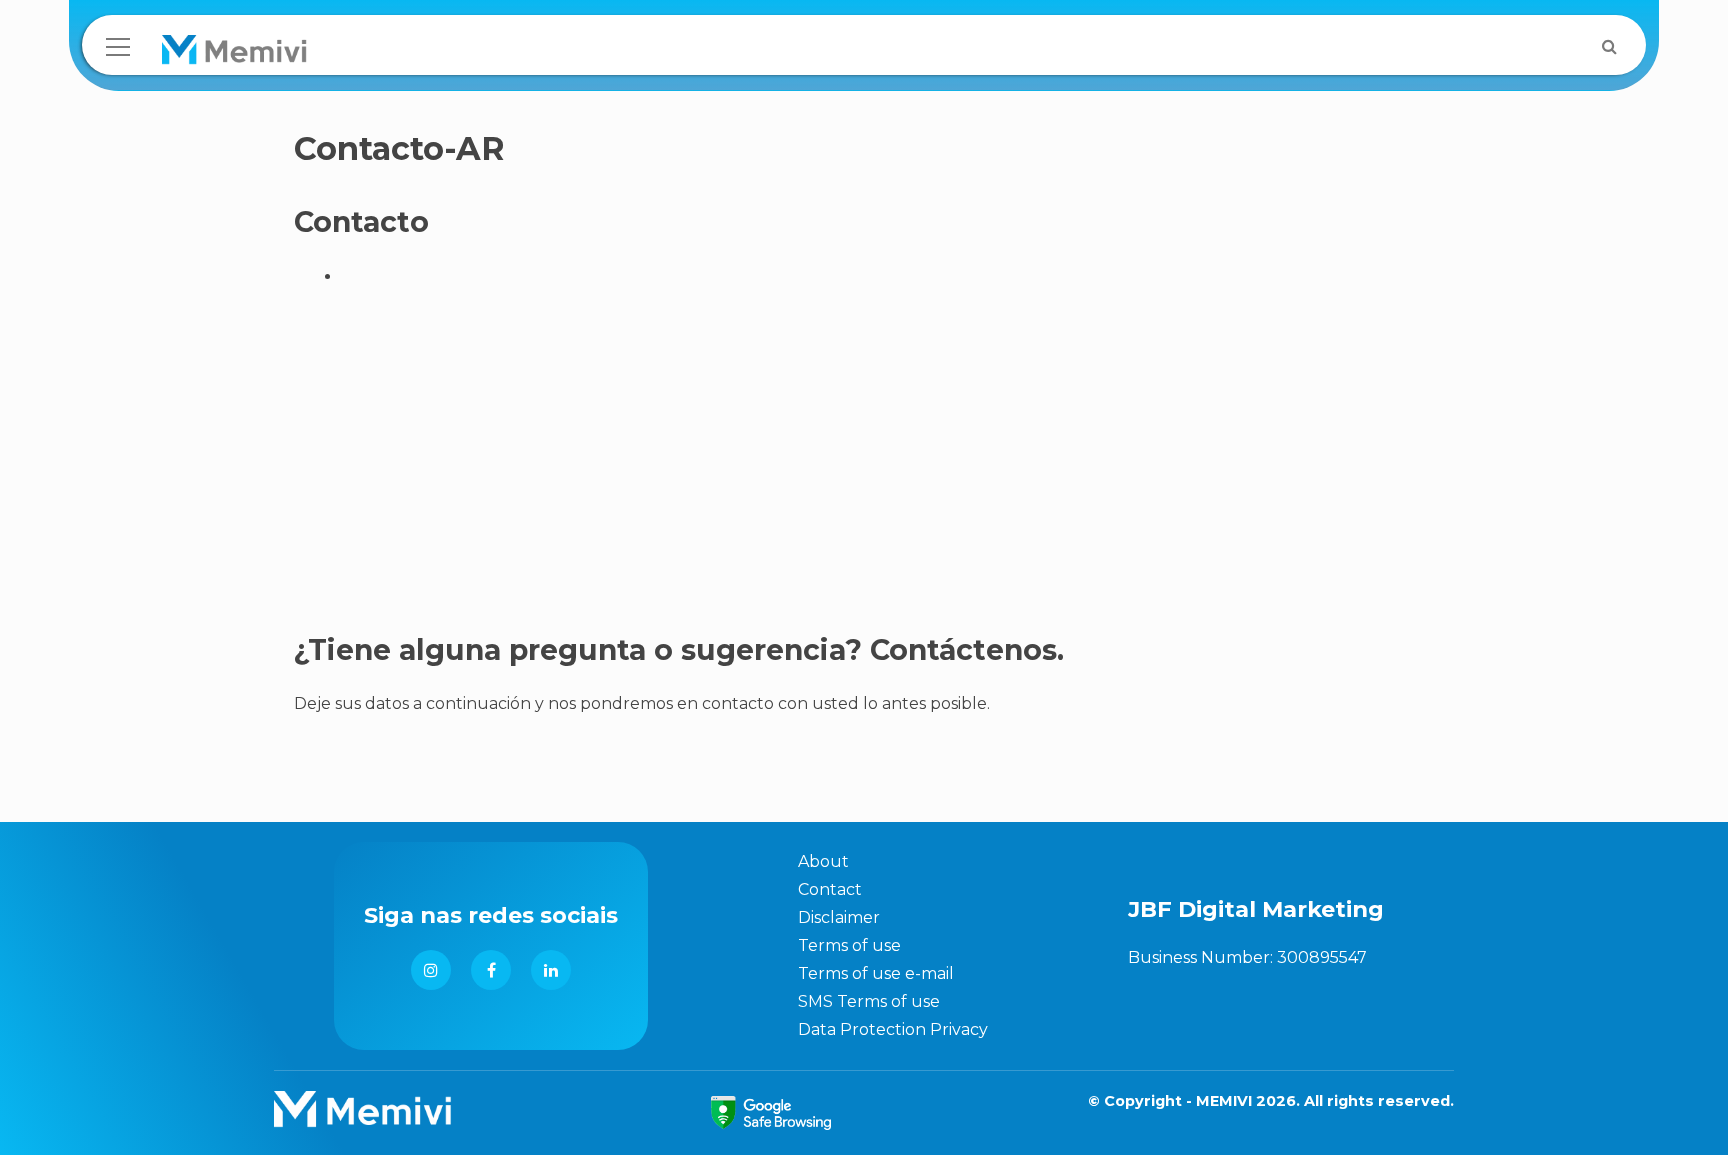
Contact (830, 889)
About (823, 861)
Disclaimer (839, 917)
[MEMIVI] (234, 54)
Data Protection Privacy (893, 1029)
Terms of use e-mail (876, 973)
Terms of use (849, 945)
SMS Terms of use (869, 1001)
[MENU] (118, 47)
